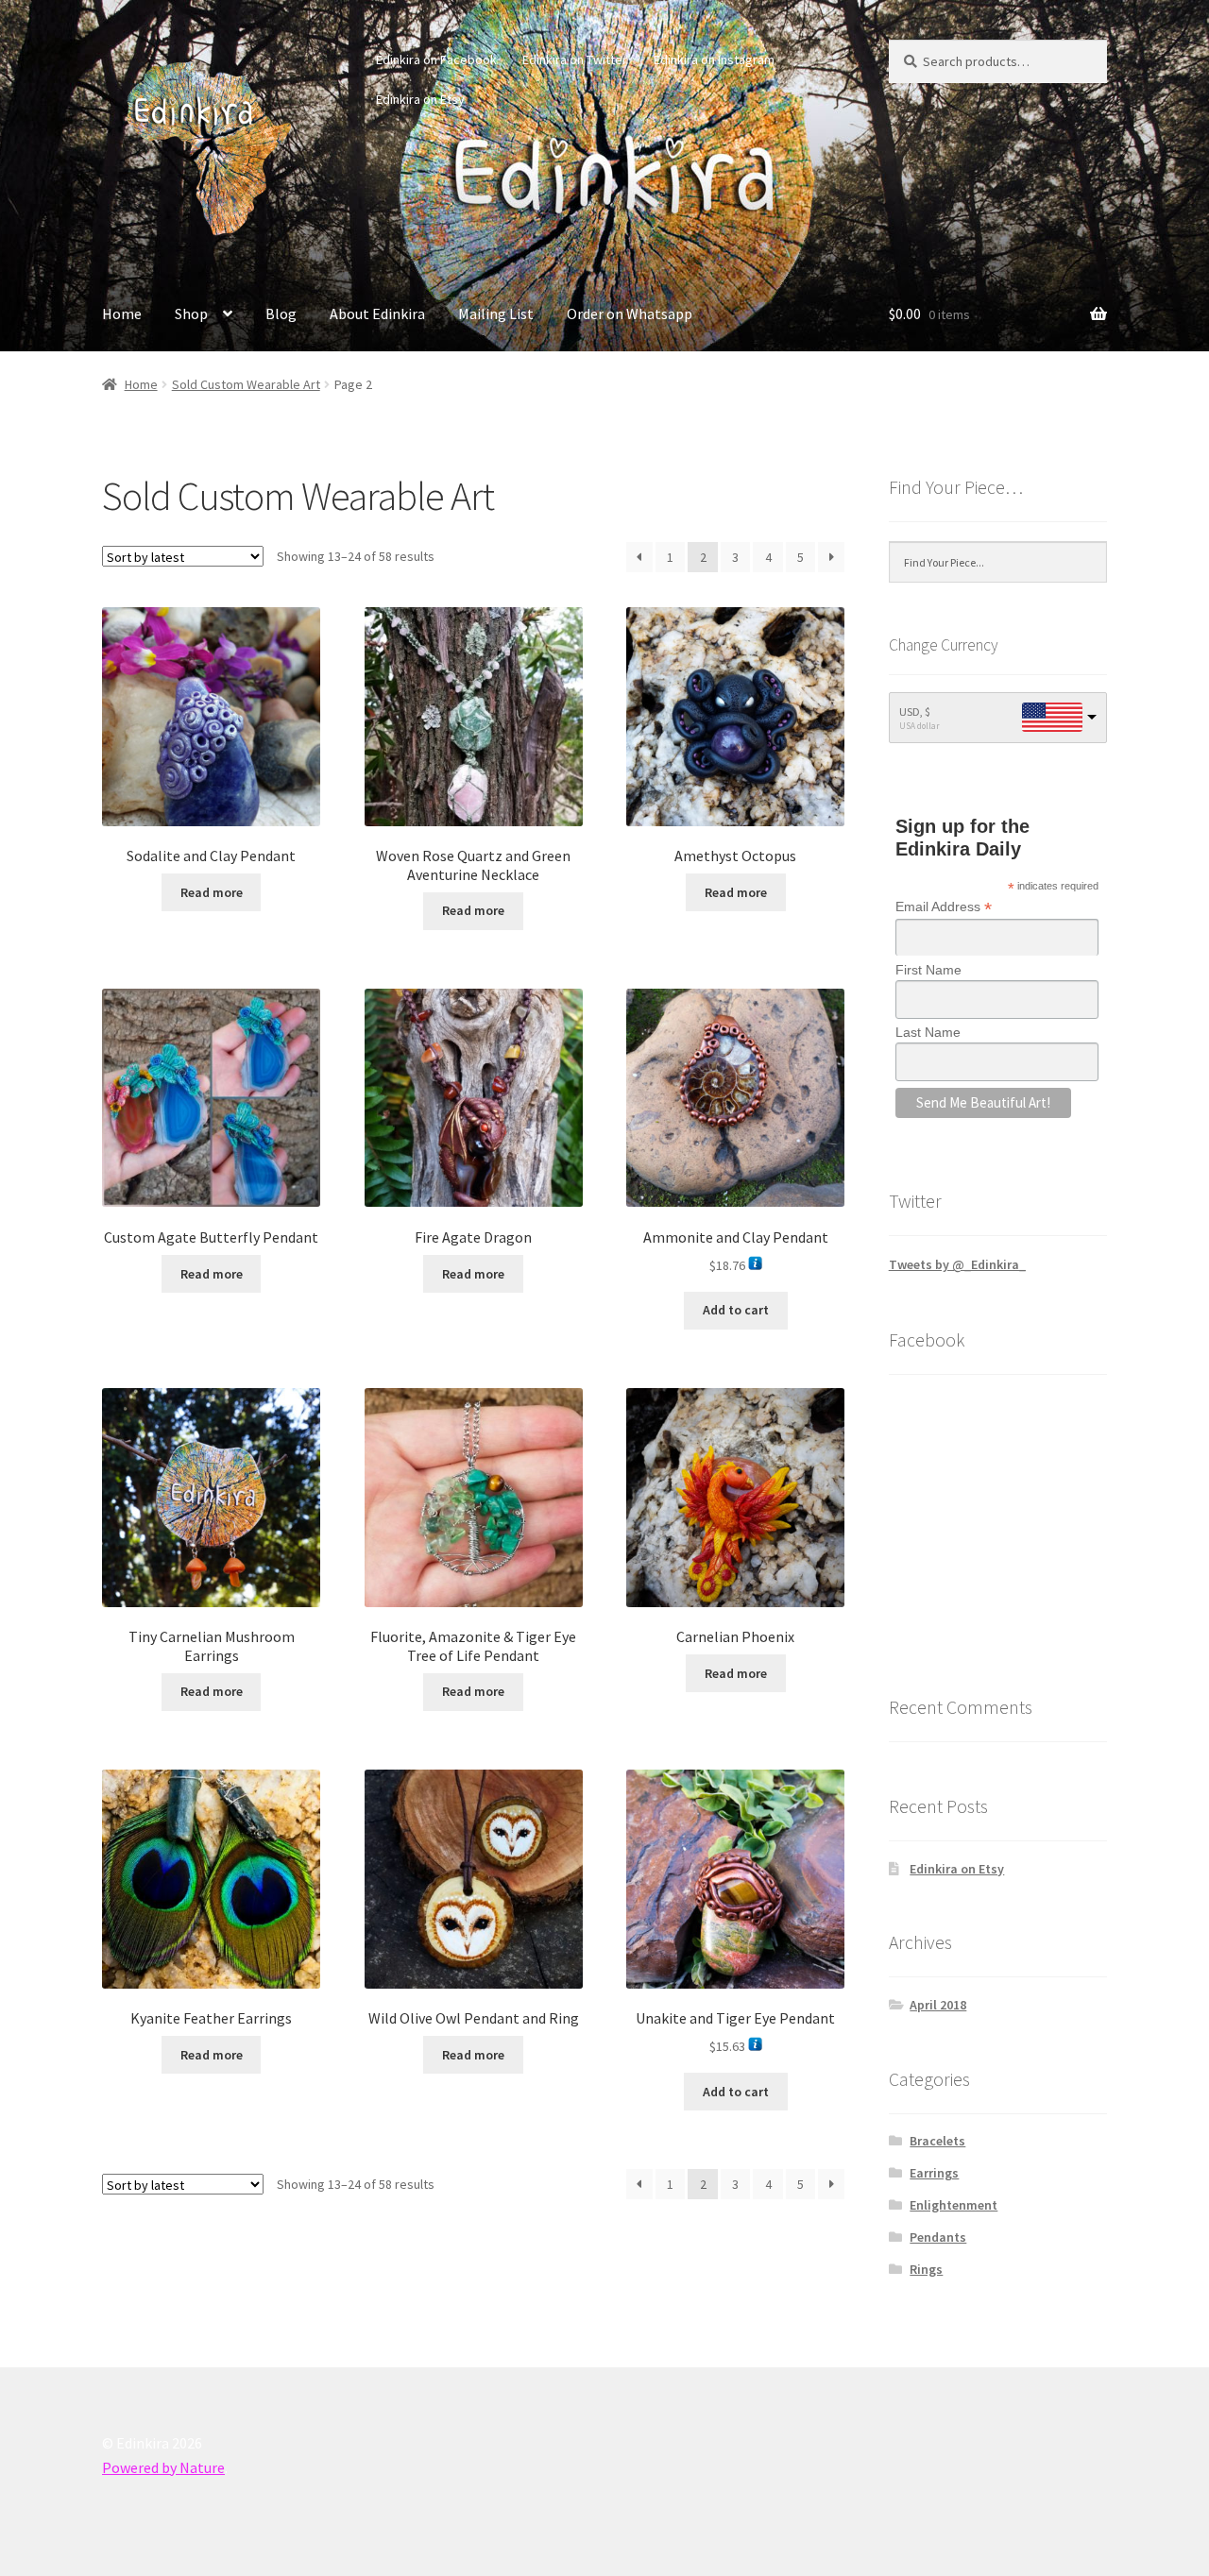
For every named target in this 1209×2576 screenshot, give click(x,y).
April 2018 (938, 2005)
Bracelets (937, 2141)
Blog (281, 314)
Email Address (944, 907)
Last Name (928, 1032)
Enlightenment (954, 2205)
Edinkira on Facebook (436, 59)
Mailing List (496, 314)
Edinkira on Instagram (714, 59)
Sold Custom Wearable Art (246, 384)
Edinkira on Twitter (575, 59)
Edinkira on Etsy (420, 99)
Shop (191, 314)
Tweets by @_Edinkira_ (957, 1264)
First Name (928, 970)
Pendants (938, 2237)
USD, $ (915, 712)
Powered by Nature (163, 2467)
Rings (926, 2269)
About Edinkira (377, 314)
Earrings (934, 2173)
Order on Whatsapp (630, 314)
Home (122, 314)
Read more (212, 892)
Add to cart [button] (736, 1310)
